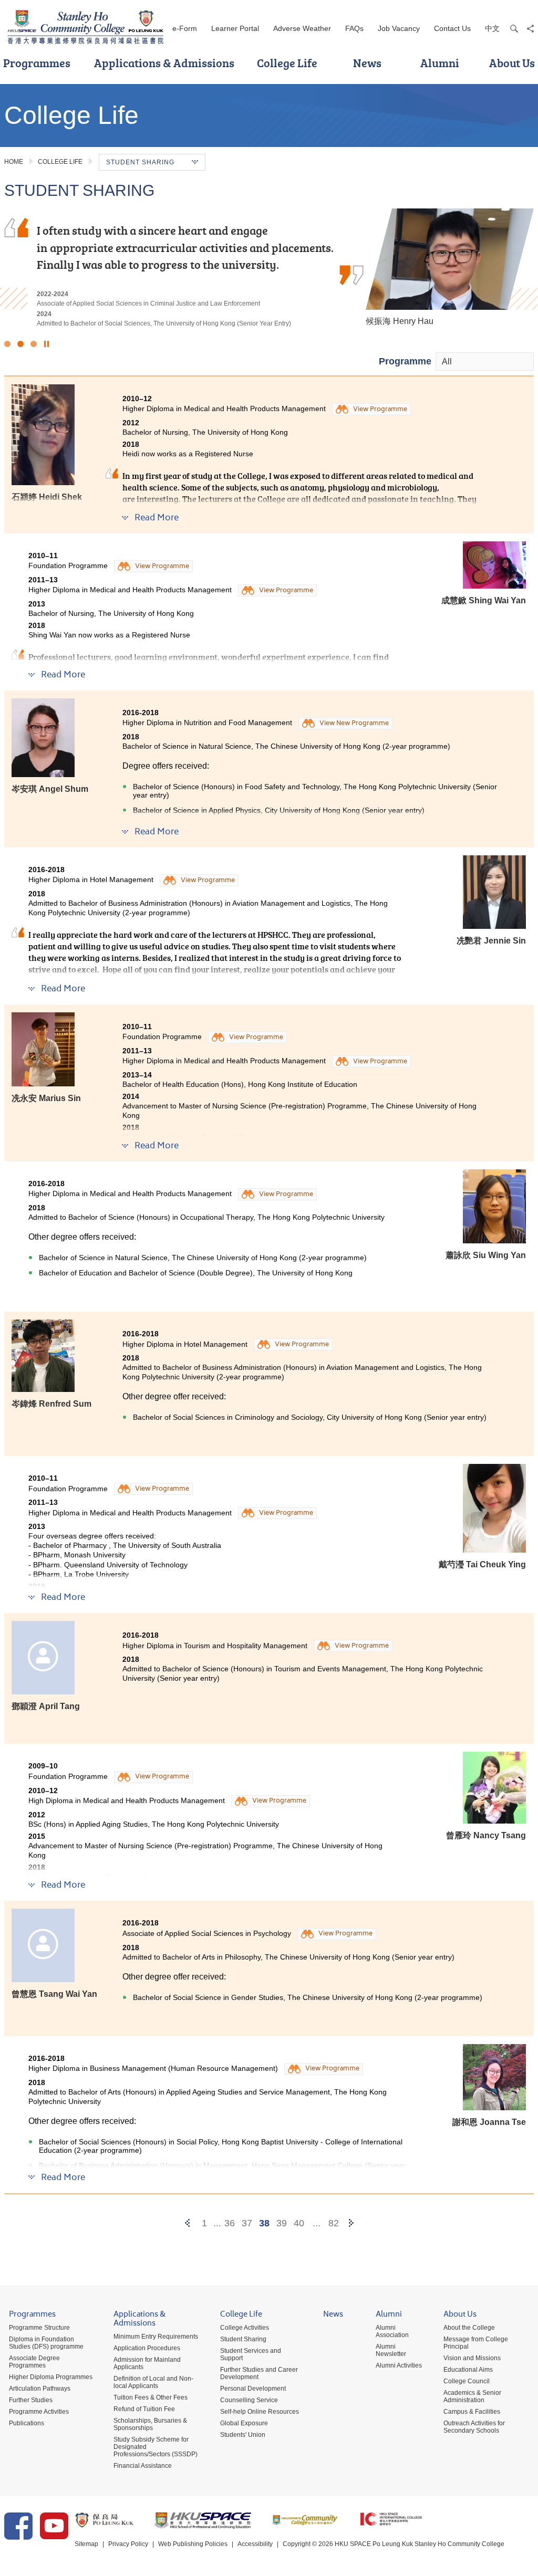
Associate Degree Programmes (34, 2362)
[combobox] (485, 362)
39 (282, 2223)
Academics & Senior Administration (472, 2396)
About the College (469, 2328)
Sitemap (86, 2544)
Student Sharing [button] (140, 162)
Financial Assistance (143, 2466)
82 (334, 2223)
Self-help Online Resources (260, 2412)
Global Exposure (244, 2423)
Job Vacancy (399, 28)
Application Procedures (147, 2348)
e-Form (185, 28)
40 (299, 2223)
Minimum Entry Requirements (156, 2337)
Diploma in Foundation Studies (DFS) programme (46, 2343)
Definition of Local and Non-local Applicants (153, 2382)
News (367, 63)
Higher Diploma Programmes (51, 2377)
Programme (405, 361)
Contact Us (452, 28)
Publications (27, 2423)
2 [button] (20, 344)
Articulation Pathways (40, 2389)
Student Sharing (243, 2339)
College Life (287, 63)
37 (247, 2223)
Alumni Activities (399, 2365)
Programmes (32, 2315)
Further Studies (31, 2400)
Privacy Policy (128, 2544)
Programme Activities (39, 2412)
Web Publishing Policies (193, 2544)
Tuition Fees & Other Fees (151, 2397)
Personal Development (253, 2389)
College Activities (245, 2328)
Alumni (440, 63)
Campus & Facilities (472, 2412)
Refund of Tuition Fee (144, 2409)
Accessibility (255, 2544)
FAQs (354, 28)
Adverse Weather (302, 28)
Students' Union (243, 2435)
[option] (269, 268)
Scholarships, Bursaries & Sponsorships (150, 2424)
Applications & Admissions (164, 63)
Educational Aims (468, 2370)
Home (14, 162)
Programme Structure (39, 2328)
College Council (467, 2381)
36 (230, 2223)
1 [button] (7, 344)
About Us (460, 2315)
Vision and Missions (472, 2358)
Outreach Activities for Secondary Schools (474, 2427)
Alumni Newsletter (391, 2350)
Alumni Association (392, 2331)
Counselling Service (249, 2400)
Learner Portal (235, 28)
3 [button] (34, 344)
